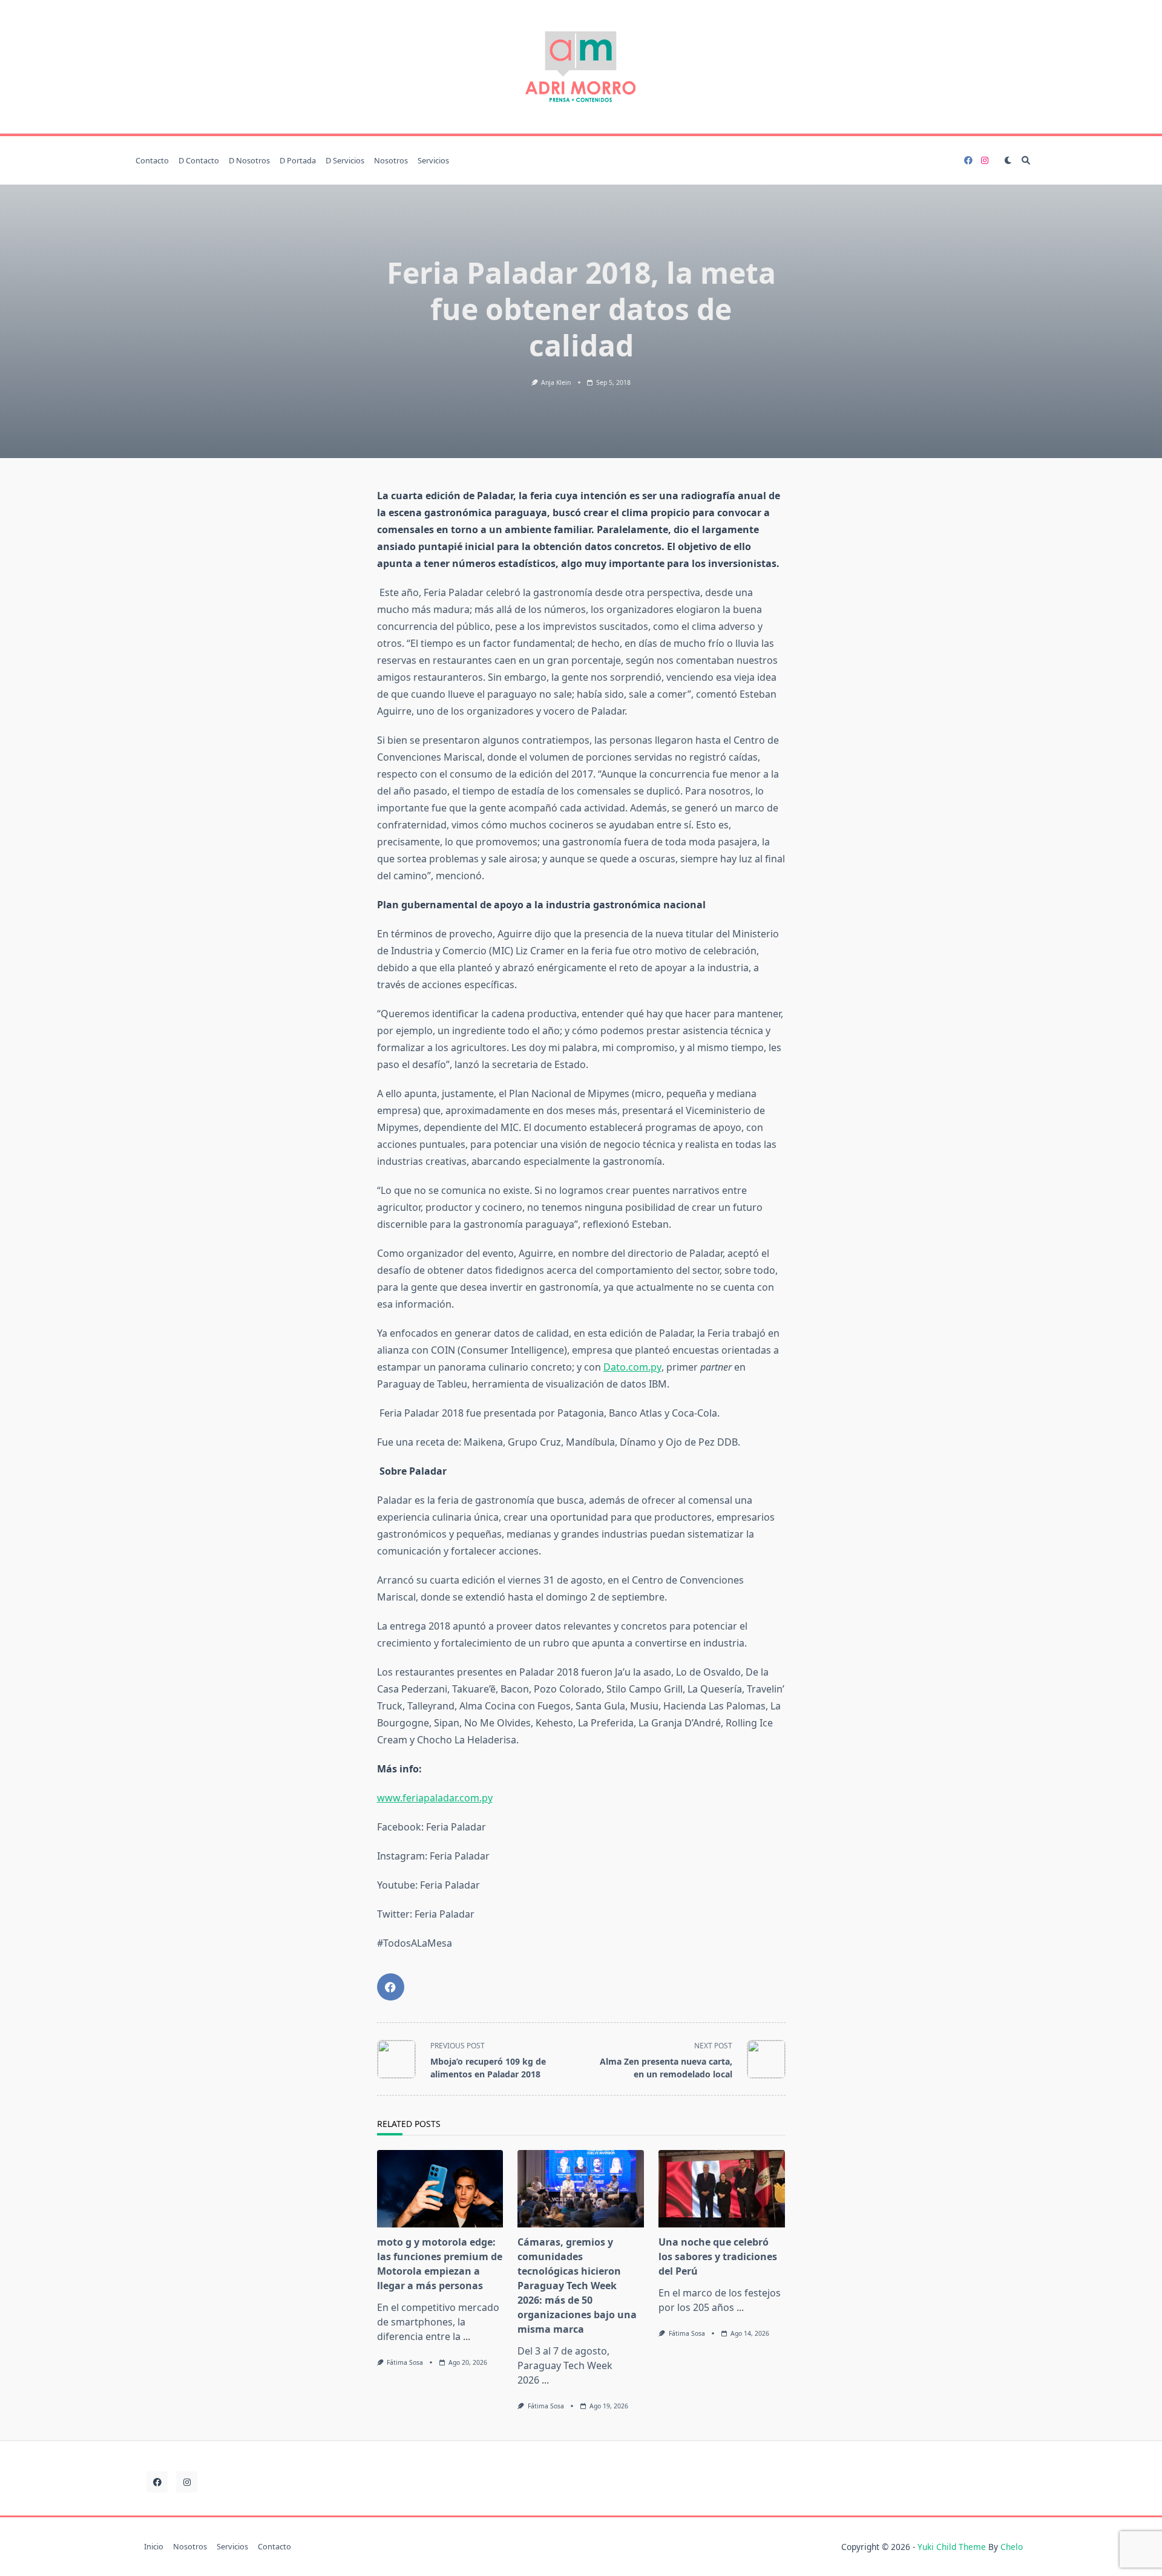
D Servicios (345, 160)
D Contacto (199, 160)
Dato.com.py (632, 1367)
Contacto (152, 160)
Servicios (433, 160)
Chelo (1012, 2547)
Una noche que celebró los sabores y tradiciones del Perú (718, 2256)
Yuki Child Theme (952, 2547)
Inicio (154, 2547)
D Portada (298, 160)
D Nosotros (249, 160)
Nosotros (391, 160)
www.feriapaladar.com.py (435, 1798)
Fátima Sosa (405, 2362)
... (467, 2336)
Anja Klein (556, 382)
